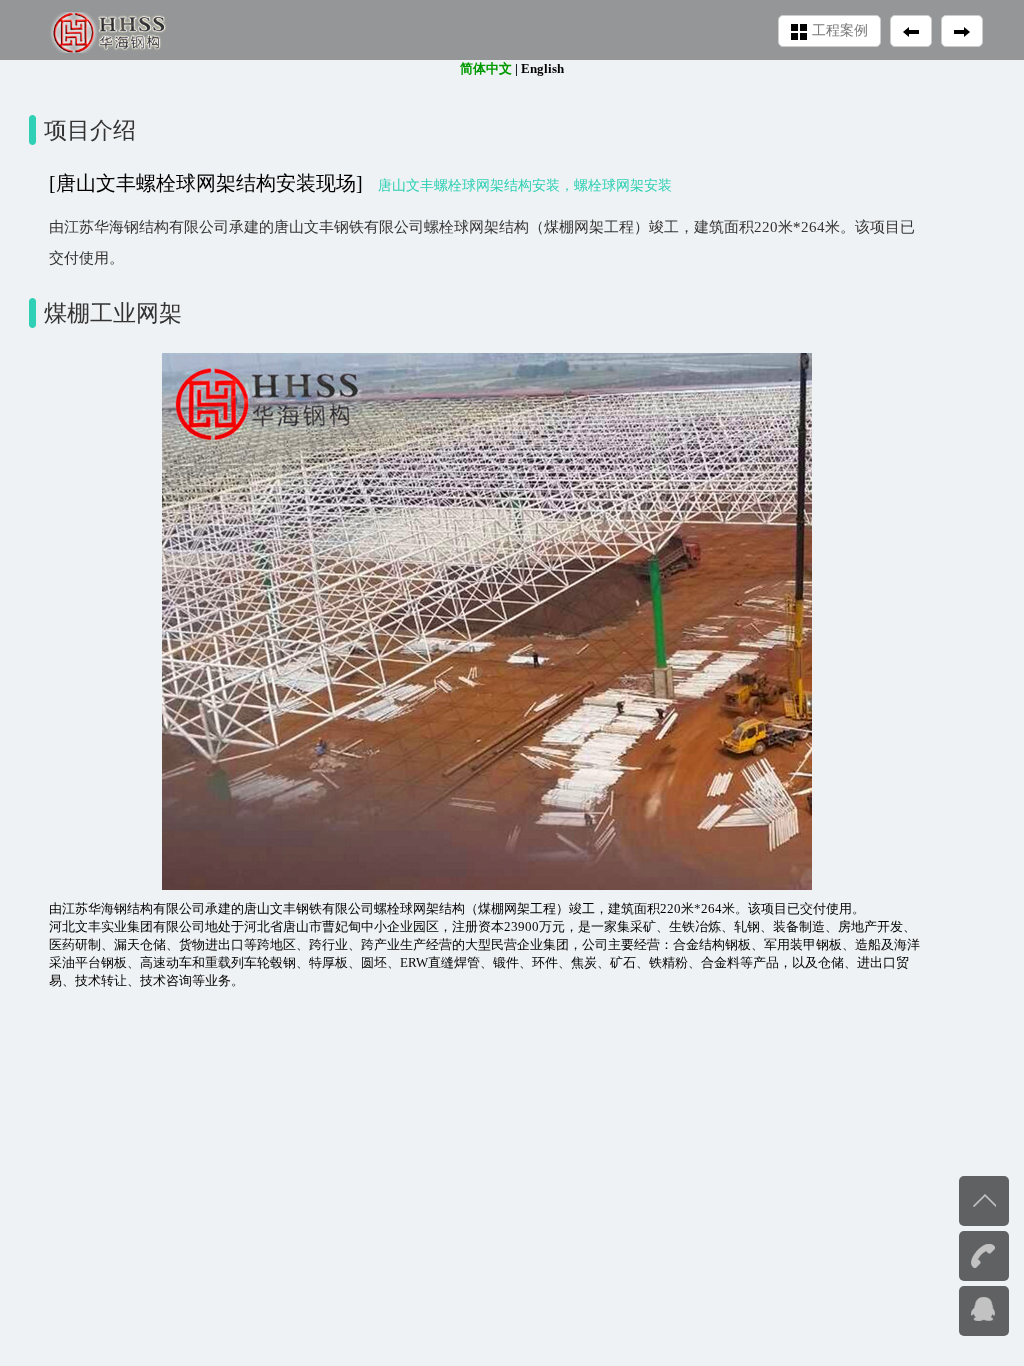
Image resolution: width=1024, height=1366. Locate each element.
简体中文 (486, 68)
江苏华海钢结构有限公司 (133, 908)
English (542, 68)
